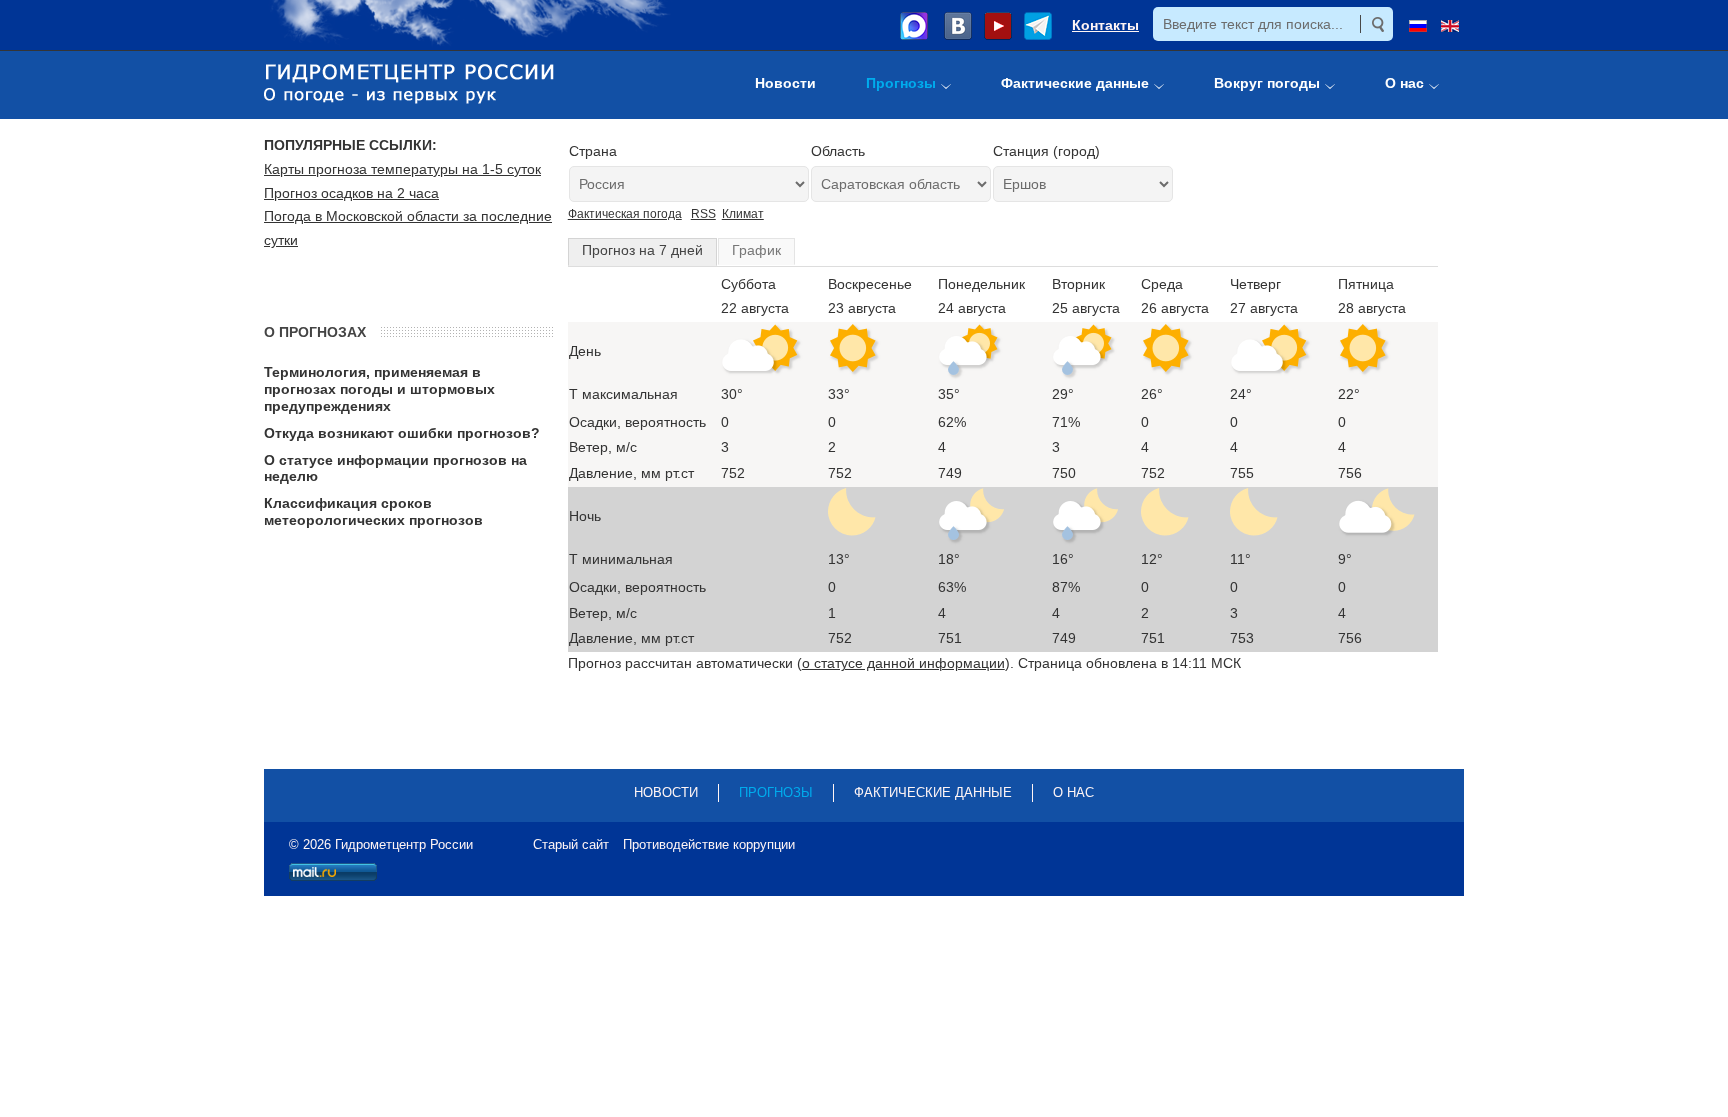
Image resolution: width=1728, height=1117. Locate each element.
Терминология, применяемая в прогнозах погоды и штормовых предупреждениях (379, 389)
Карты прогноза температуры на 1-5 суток (402, 169)
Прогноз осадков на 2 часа (351, 193)
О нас (1073, 792)
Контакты (1105, 25)
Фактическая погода (625, 214)
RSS (703, 214)
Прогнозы (776, 792)
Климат (743, 214)
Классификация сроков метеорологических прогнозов (373, 511)
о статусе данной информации (903, 663)
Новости (666, 792)
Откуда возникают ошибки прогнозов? (402, 433)
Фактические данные (933, 792)
